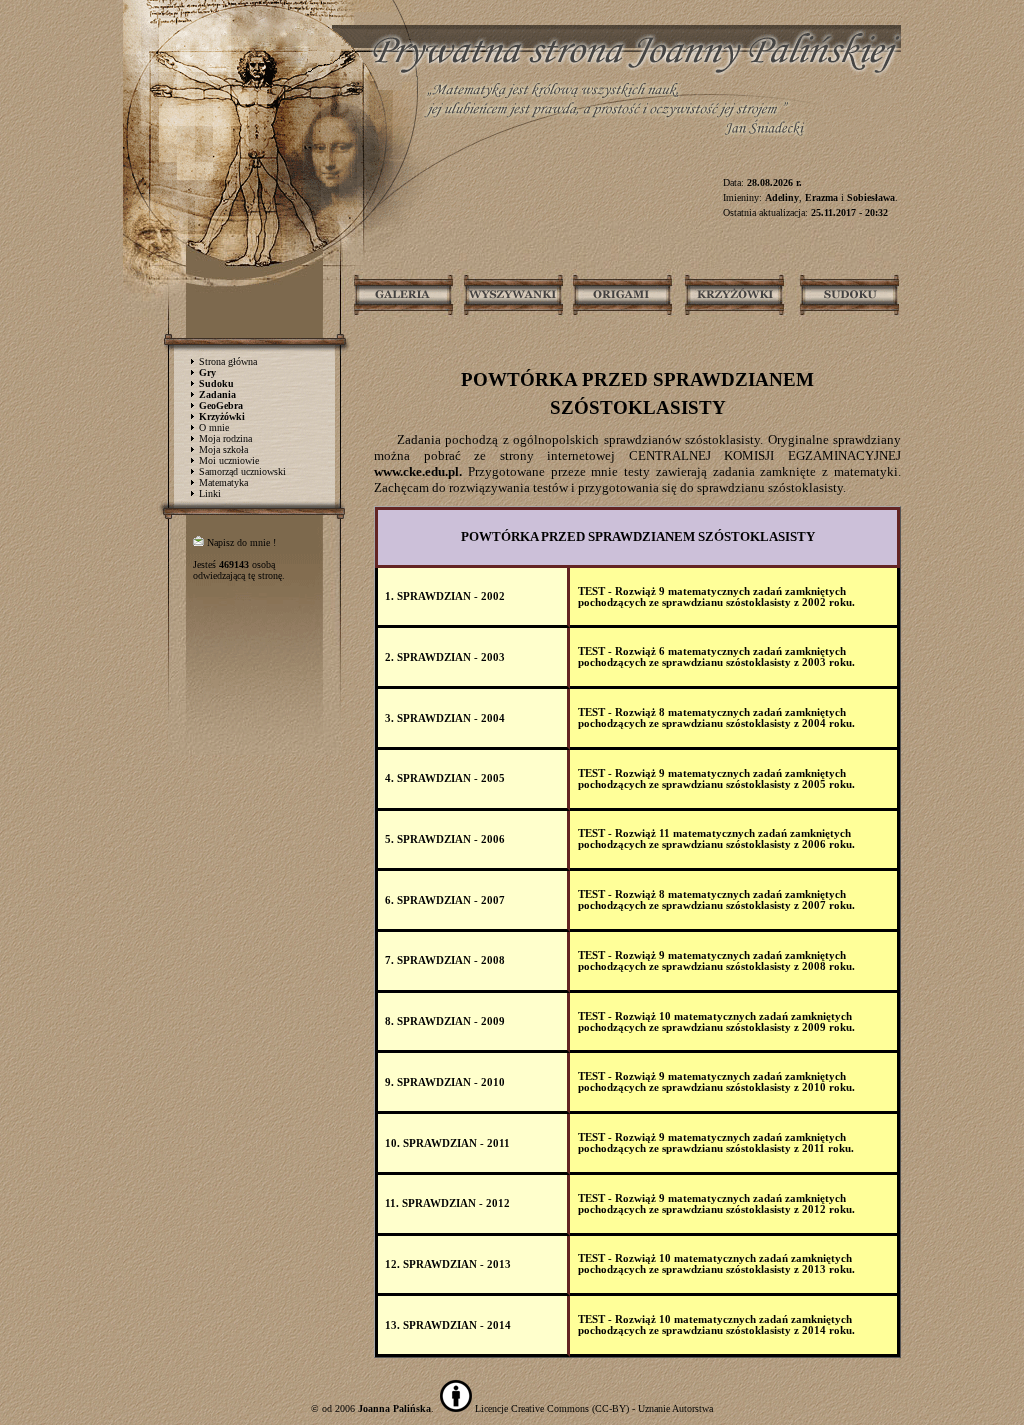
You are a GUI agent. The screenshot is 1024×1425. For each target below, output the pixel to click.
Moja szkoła (223, 449)
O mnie (214, 427)
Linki (210, 493)
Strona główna (228, 361)
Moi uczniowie (229, 460)
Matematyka (223, 482)
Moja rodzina (225, 438)
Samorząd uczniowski (242, 471)
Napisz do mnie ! (241, 542)
